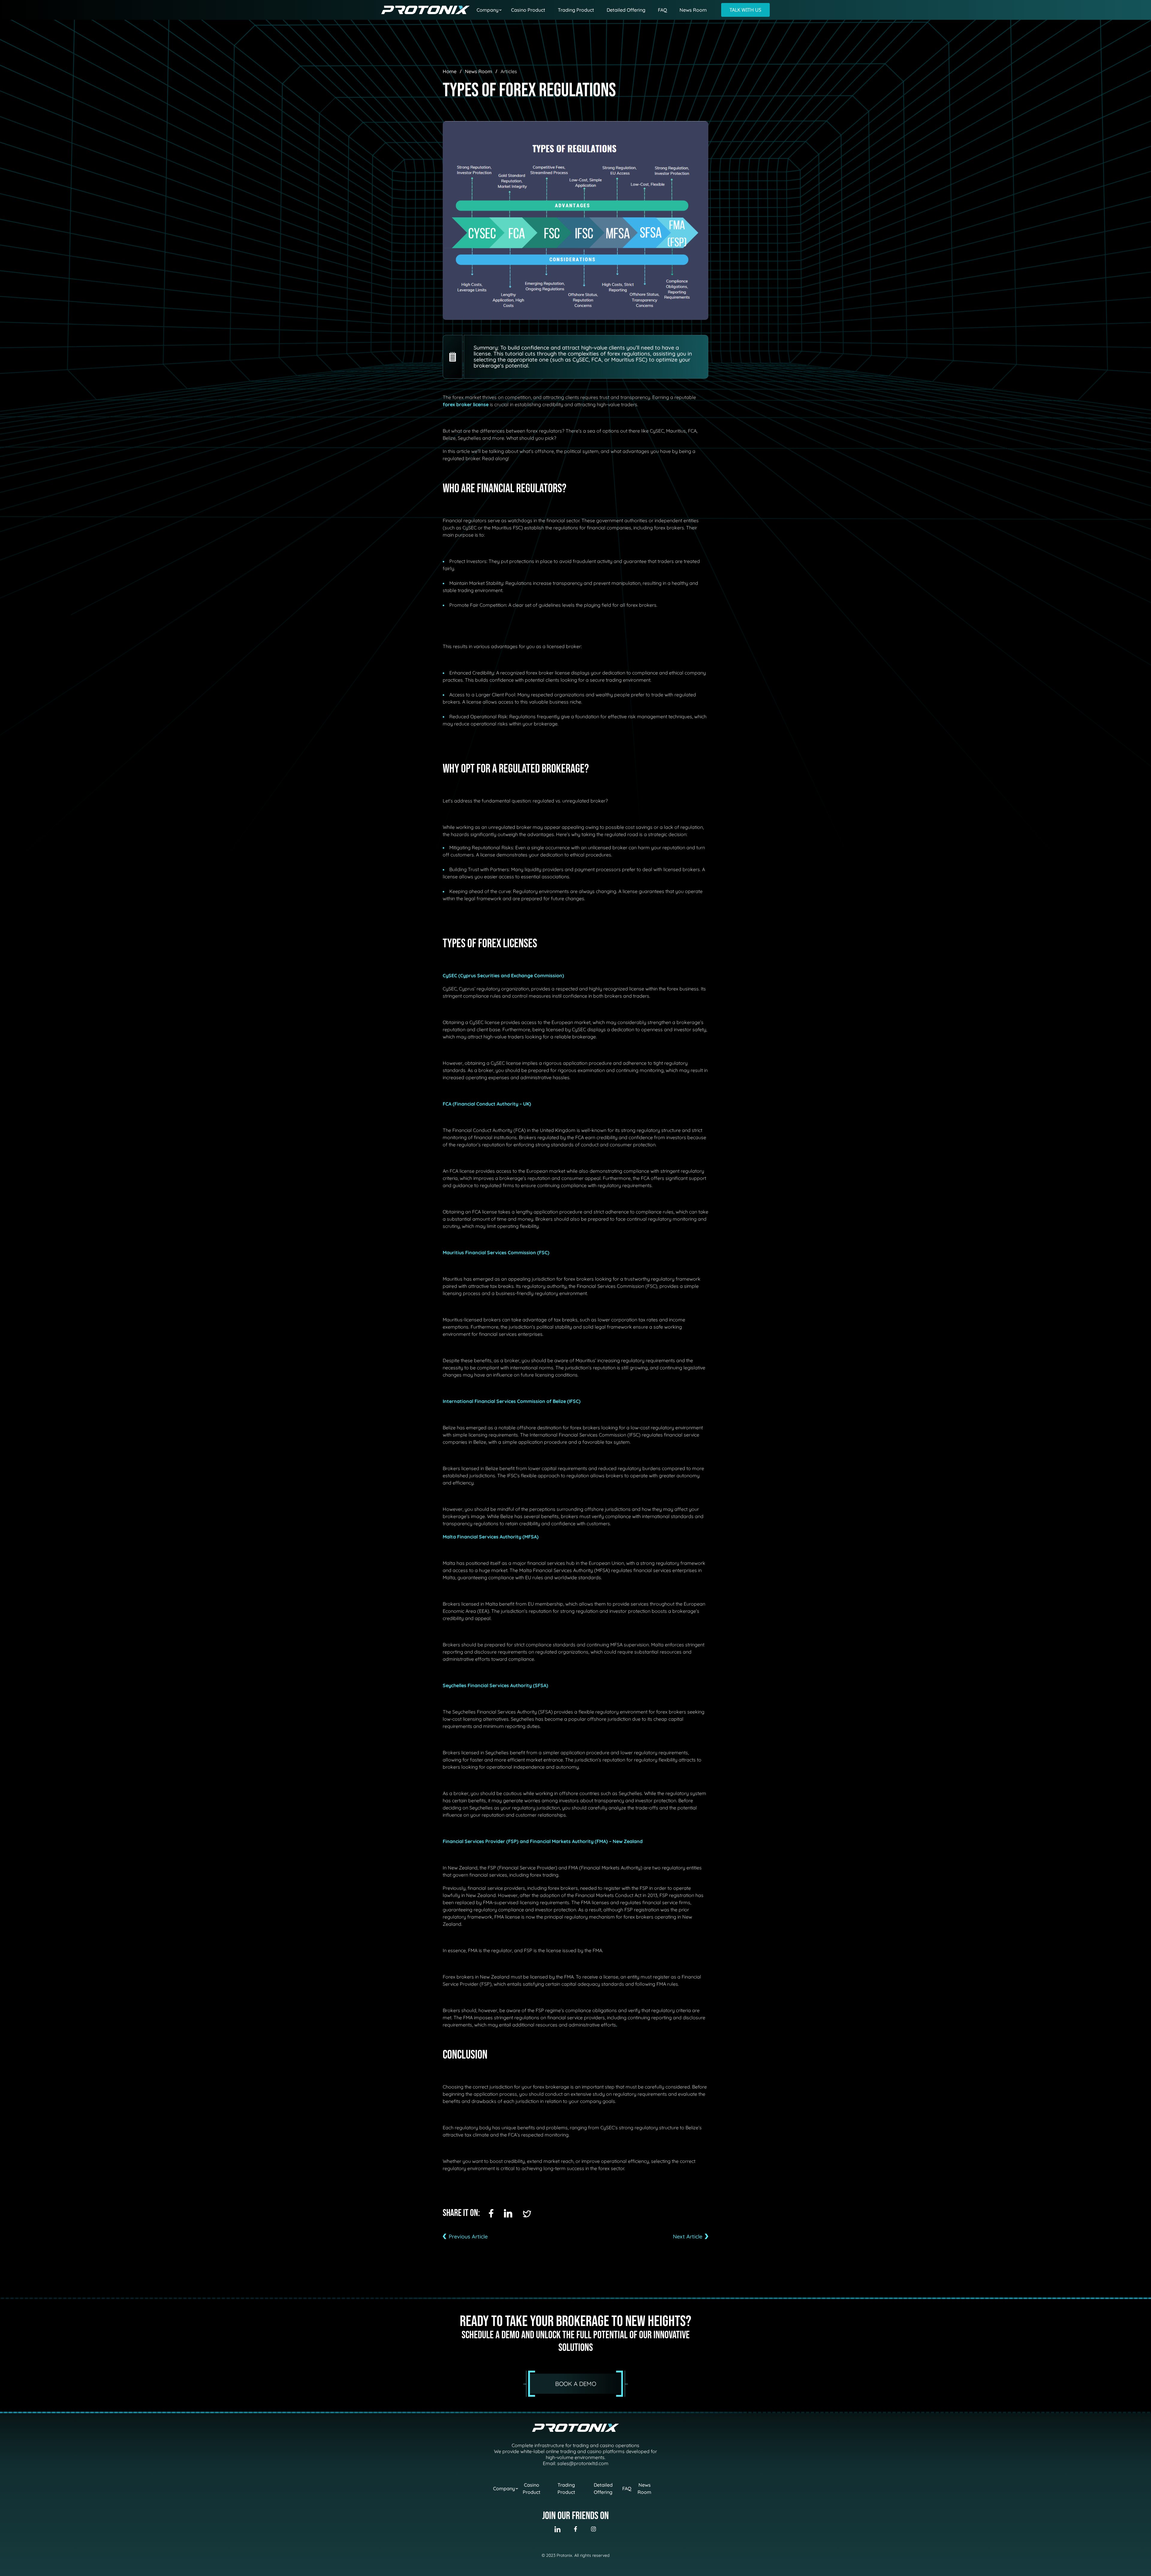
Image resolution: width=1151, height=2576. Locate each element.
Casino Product (528, 10)
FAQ (662, 10)
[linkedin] (508, 2213)
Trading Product (576, 10)
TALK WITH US (745, 10)
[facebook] (491, 2213)
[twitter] (527, 2214)
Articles (509, 71)
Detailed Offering (626, 10)
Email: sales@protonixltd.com (576, 2463)
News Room (693, 10)
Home (450, 71)
